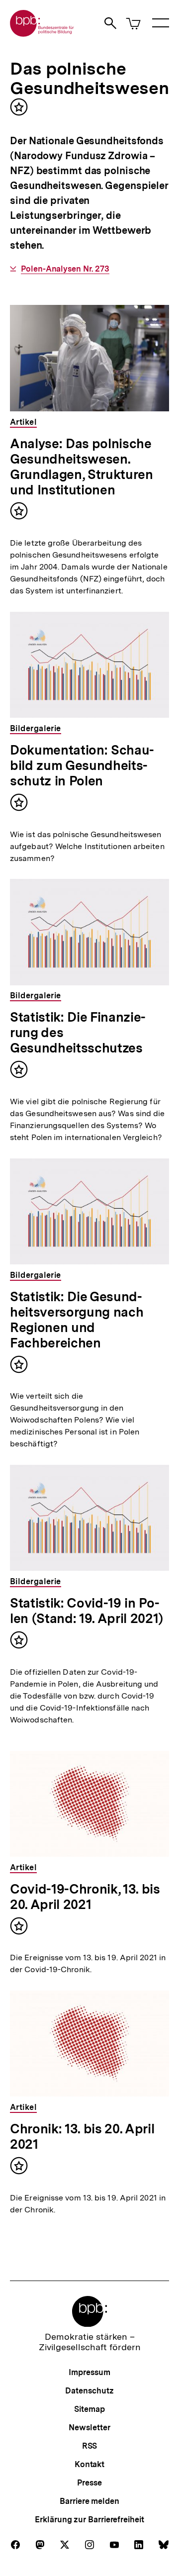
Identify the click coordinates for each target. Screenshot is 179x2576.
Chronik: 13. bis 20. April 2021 (82, 2136)
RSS (90, 2446)
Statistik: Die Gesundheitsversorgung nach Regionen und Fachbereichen (77, 1320)
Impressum (89, 2372)
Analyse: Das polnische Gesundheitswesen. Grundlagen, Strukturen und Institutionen (82, 467)
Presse (89, 2483)
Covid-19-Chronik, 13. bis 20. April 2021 (85, 1897)
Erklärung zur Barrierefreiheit (89, 2520)
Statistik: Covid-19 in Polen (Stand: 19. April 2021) (87, 1611)
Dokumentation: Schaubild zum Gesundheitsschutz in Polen (82, 765)
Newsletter (89, 2428)
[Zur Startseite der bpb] (42, 34)
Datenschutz (89, 2391)
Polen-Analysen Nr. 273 (65, 269)
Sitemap (89, 2409)
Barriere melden (89, 2501)
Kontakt (89, 2464)
